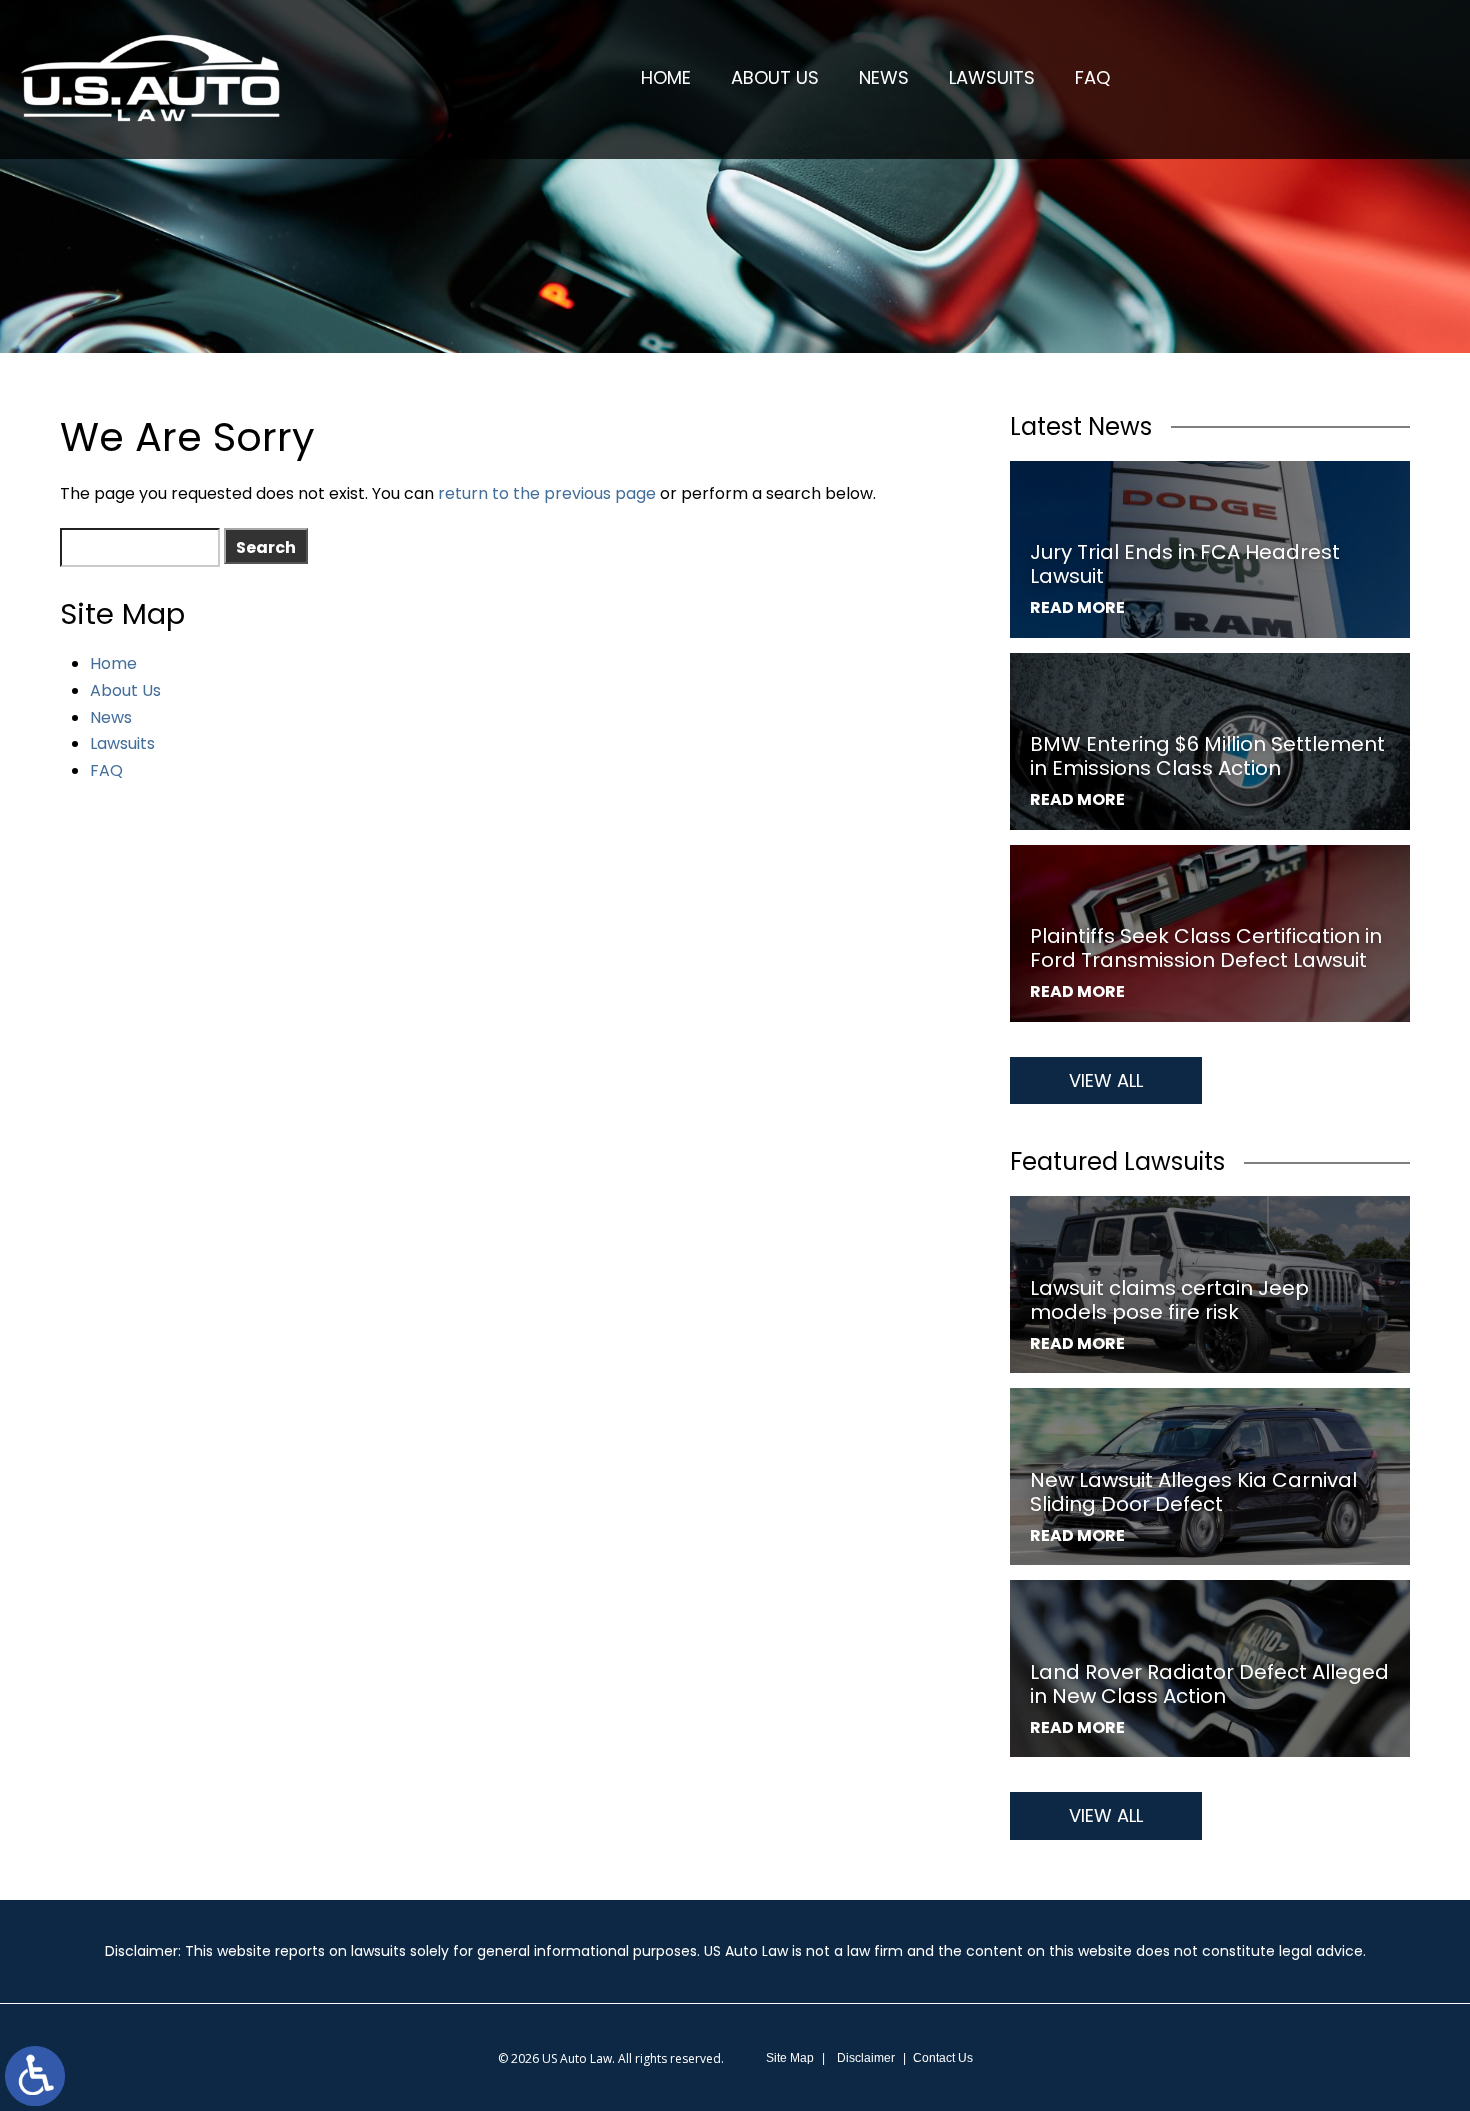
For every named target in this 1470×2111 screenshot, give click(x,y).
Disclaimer (866, 2058)
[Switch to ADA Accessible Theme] (35, 2076)
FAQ (1092, 77)
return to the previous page (547, 493)
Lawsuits (992, 77)
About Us (775, 77)
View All (1106, 1080)
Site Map (790, 2058)
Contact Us (943, 2058)
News (884, 77)
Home (666, 77)
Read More (1077, 607)
